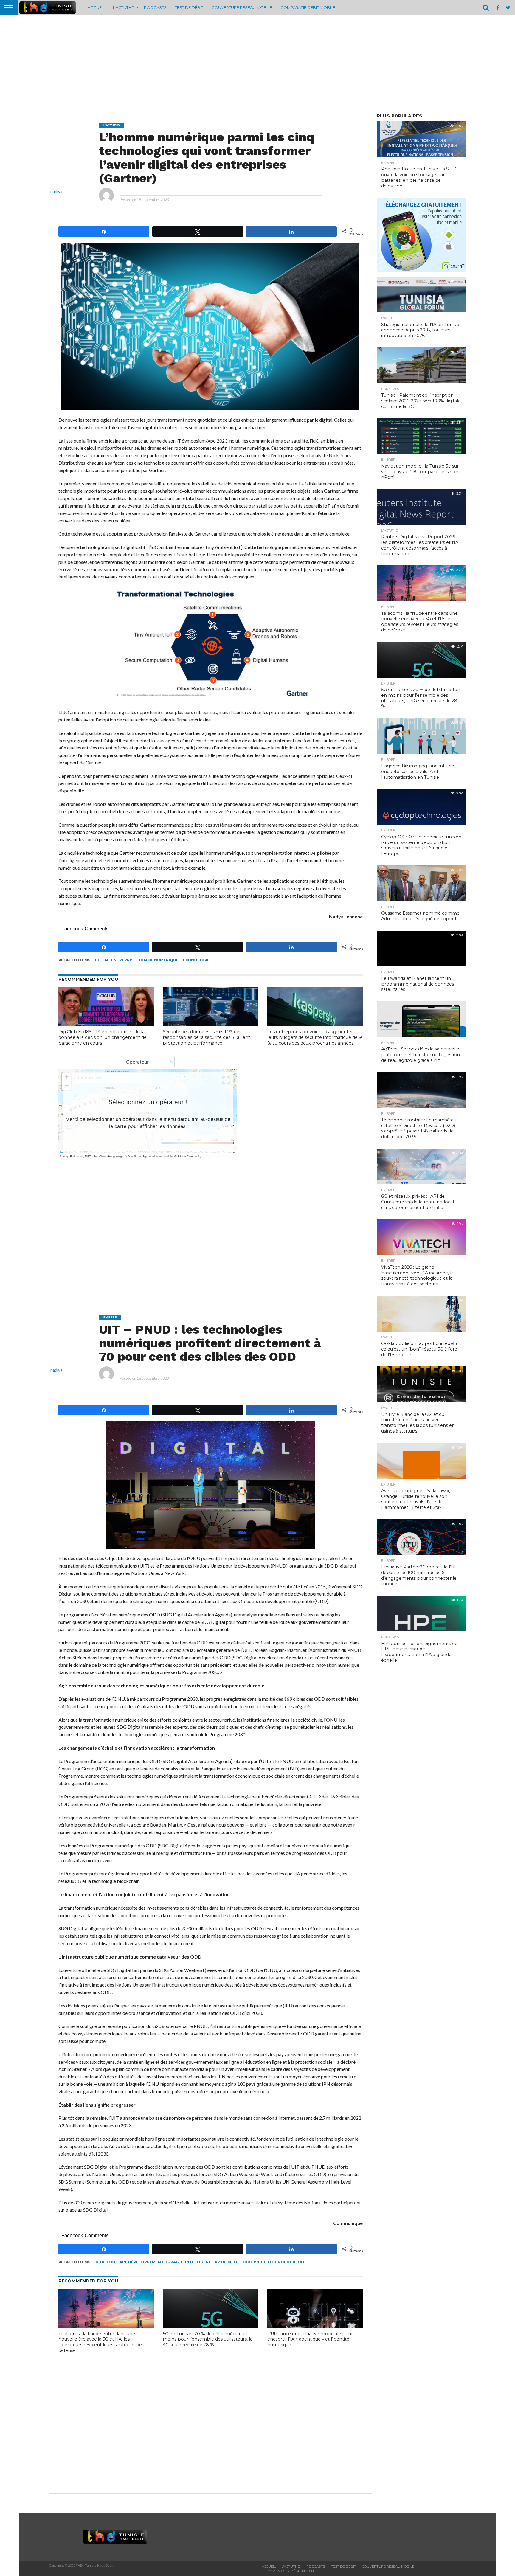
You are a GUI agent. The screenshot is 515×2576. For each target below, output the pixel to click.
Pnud (259, 2262)
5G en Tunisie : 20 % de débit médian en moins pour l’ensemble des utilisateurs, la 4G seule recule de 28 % (208, 2339)
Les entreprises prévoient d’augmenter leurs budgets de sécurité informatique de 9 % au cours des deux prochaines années (315, 1037)
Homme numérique (158, 960)
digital (101, 960)
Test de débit (189, 7)
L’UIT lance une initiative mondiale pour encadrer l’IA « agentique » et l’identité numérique (310, 2339)
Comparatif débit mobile (308, 7)
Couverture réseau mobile (242, 7)
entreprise (123, 960)
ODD (247, 2262)
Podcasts (155, 7)
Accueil (96, 7)
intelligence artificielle (213, 2262)
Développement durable (156, 2262)
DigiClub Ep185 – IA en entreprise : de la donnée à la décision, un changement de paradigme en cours (103, 1037)
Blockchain (113, 2262)
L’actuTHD (124, 7)
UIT (301, 2262)
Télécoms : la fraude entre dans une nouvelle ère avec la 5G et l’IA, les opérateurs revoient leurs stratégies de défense (100, 2342)
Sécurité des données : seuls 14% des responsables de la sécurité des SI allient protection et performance (206, 1037)
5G (96, 2262)
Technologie (195, 960)
